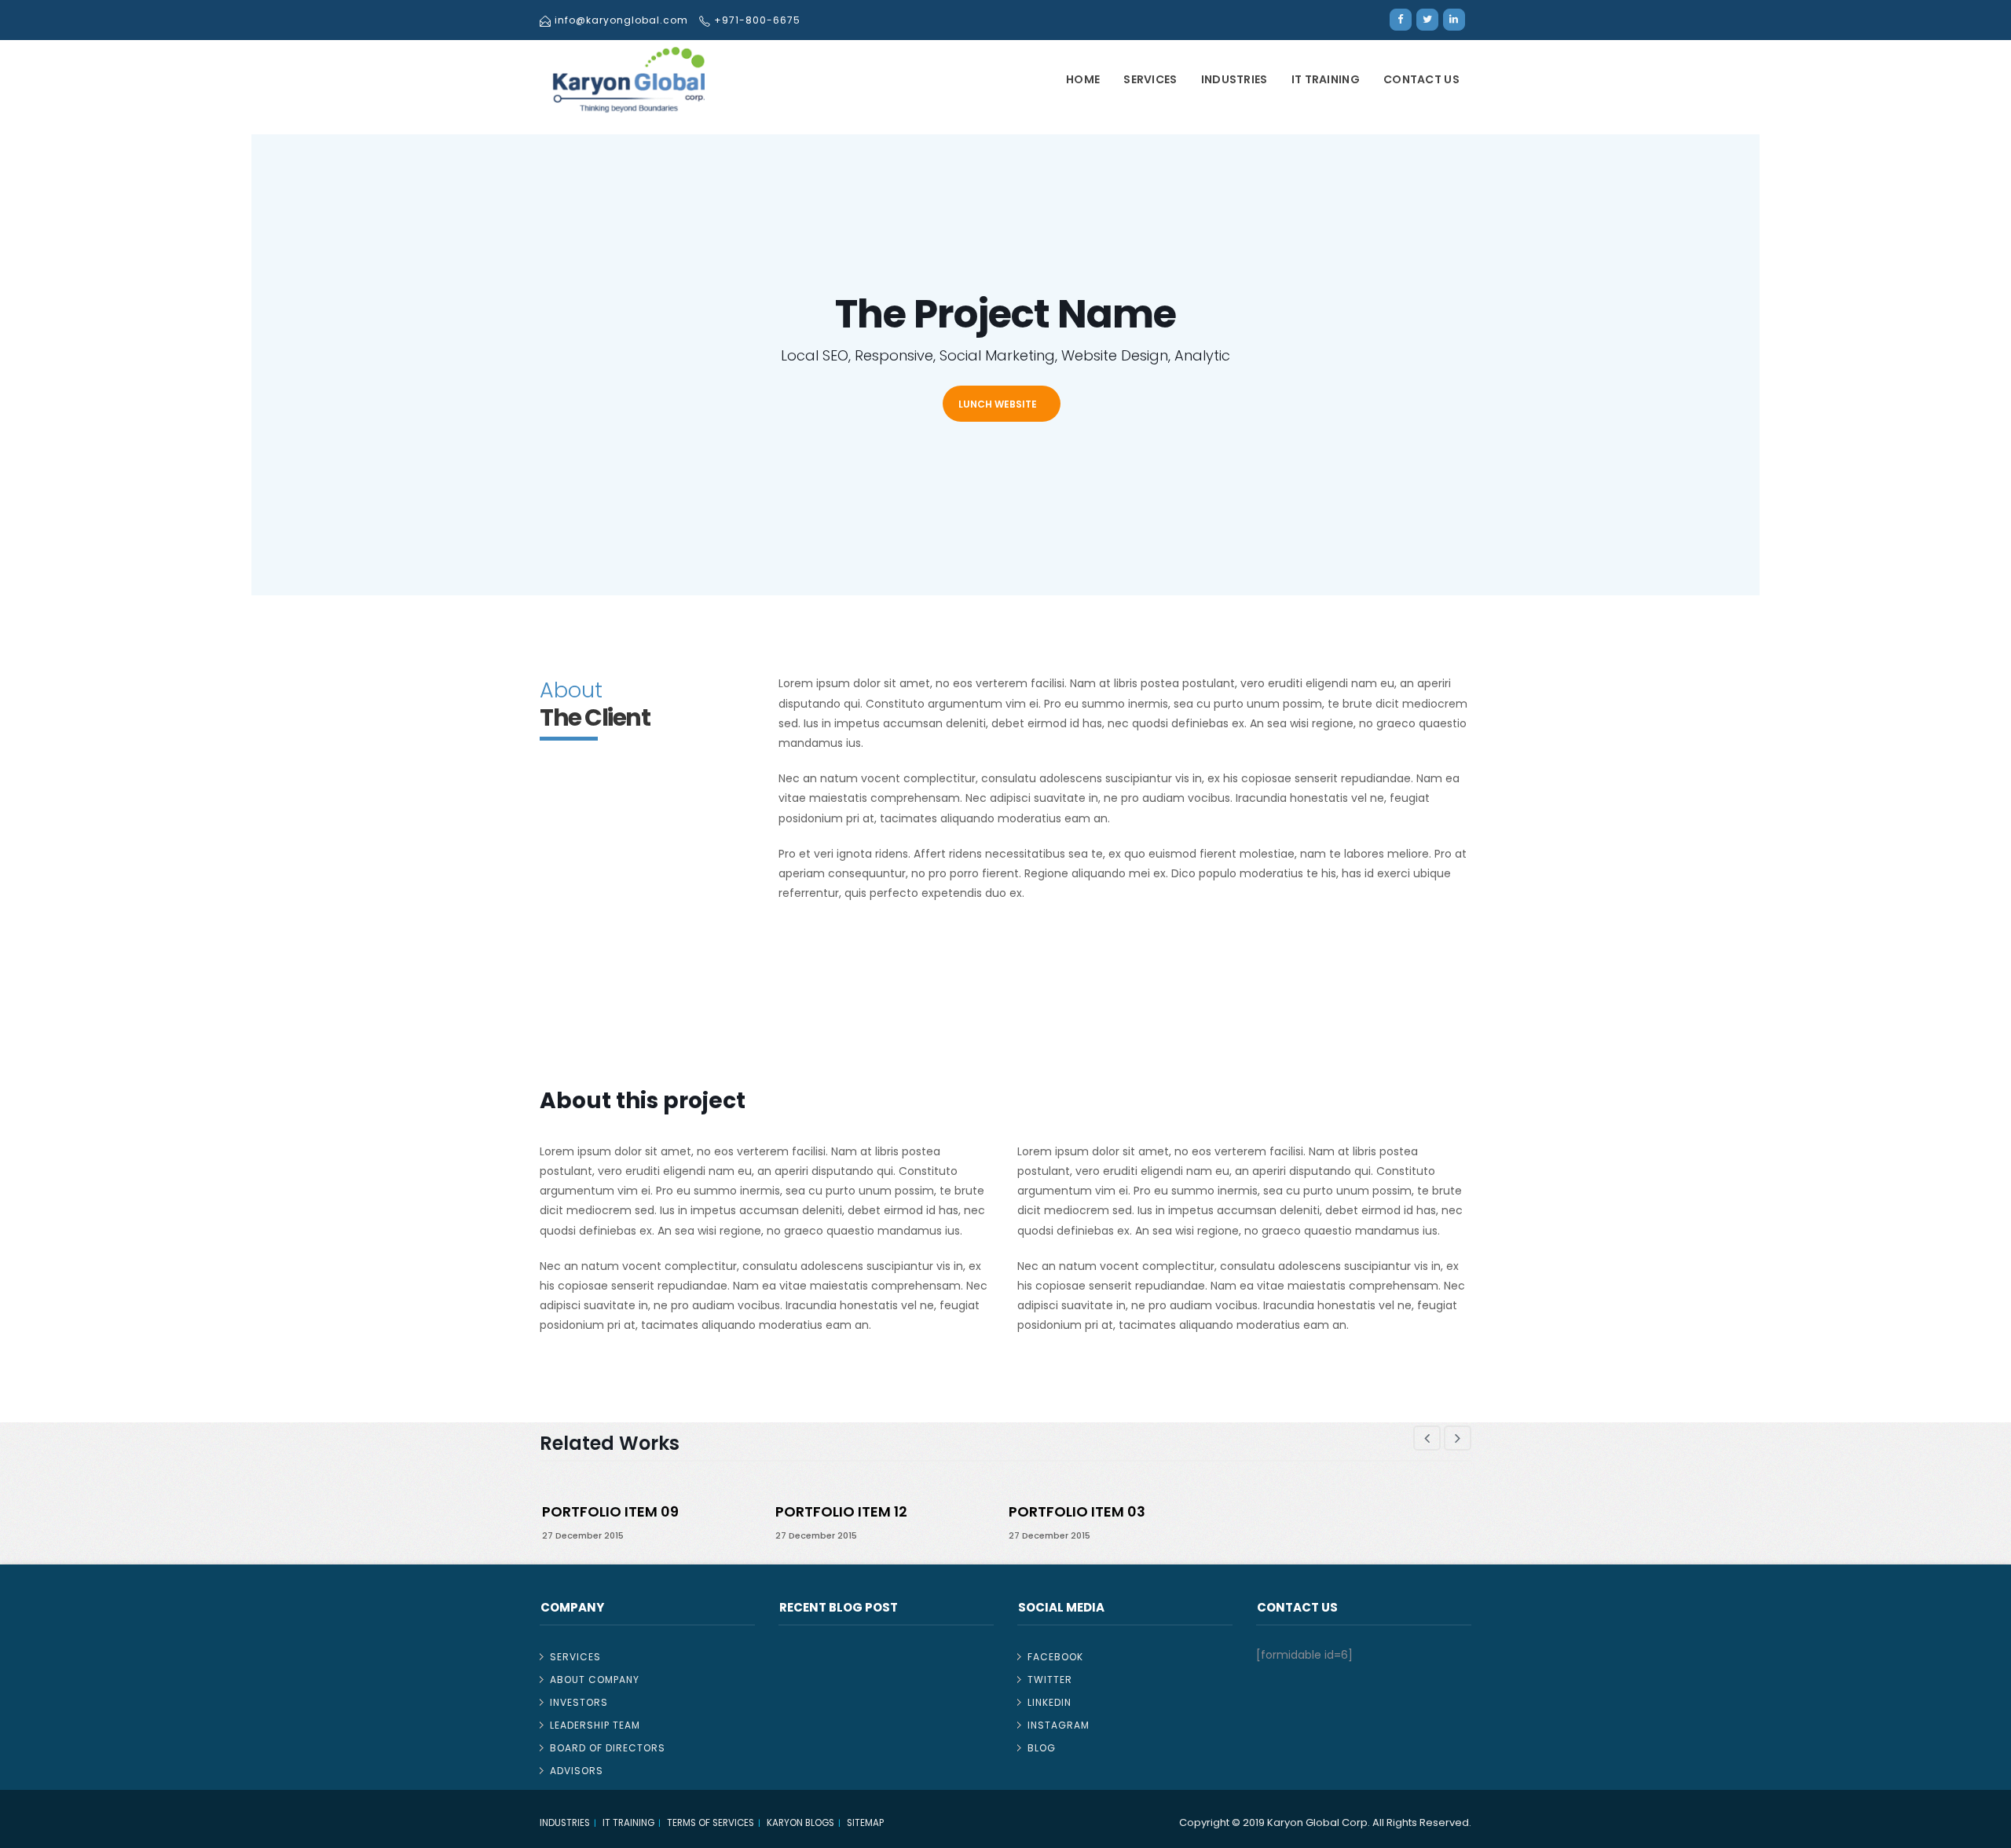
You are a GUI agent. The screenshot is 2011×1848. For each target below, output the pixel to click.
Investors (579, 1702)
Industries (1234, 79)
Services (1150, 79)
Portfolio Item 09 (610, 1511)
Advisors (577, 1771)
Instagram (1059, 1725)
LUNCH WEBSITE (998, 404)
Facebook (1055, 1657)
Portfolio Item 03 (1077, 1511)
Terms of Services (711, 1823)
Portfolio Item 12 (841, 1511)
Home (1083, 79)
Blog (1042, 1748)
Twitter (1050, 1680)
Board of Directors (608, 1748)
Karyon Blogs (800, 1823)
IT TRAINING (1326, 79)
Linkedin (1049, 1702)
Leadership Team (595, 1725)
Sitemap (865, 1823)
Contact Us (1421, 79)
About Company (595, 1680)
